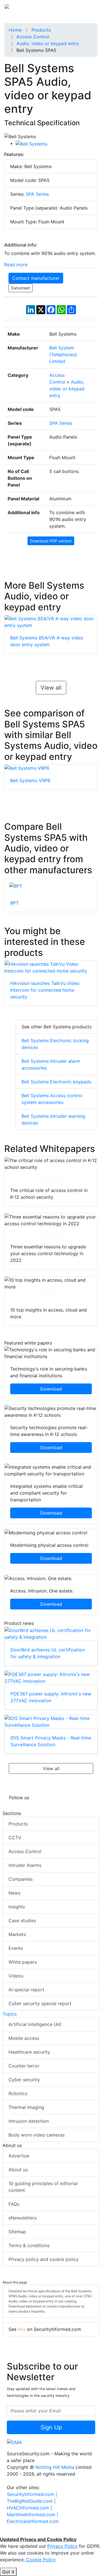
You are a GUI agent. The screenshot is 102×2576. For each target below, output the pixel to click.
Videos (16, 1976)
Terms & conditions (29, 2245)
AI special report (26, 1990)
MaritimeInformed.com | (32, 2515)
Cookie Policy (41, 2560)
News (14, 1893)
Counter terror (24, 2066)
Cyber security (24, 2080)
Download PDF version (51, 541)
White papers (23, 1962)
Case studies (22, 1921)
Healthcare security (29, 2052)
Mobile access (24, 2038)
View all (51, 688)
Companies (21, 1879)
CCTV (15, 1838)
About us (18, 2170)
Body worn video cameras (37, 2135)
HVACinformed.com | (29, 2508)
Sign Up (51, 2427)
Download (51, 1176)
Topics (10, 2014)
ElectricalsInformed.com (33, 2521)
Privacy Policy (62, 2546)
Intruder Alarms (25, 1865)
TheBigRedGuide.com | (31, 2501)
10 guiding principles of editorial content (43, 2187)
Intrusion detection (29, 2121)
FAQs (14, 2204)
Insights (17, 1907)
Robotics (18, 2093)
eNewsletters (23, 2218)
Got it (8, 2572)
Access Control (25, 1851)
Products (18, 1824)
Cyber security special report (40, 2003)
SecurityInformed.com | (32, 2494)
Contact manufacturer (36, 278)
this (22, 2329)
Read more (16, 265)
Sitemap (17, 2232)
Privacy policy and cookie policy (43, 2259)
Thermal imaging (26, 2107)
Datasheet (21, 288)
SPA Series (37, 194)
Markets (17, 1934)
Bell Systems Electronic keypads (56, 1082)
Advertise (19, 2156)
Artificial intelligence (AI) (35, 2024)
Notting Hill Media (55, 2467)
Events (16, 1948)
